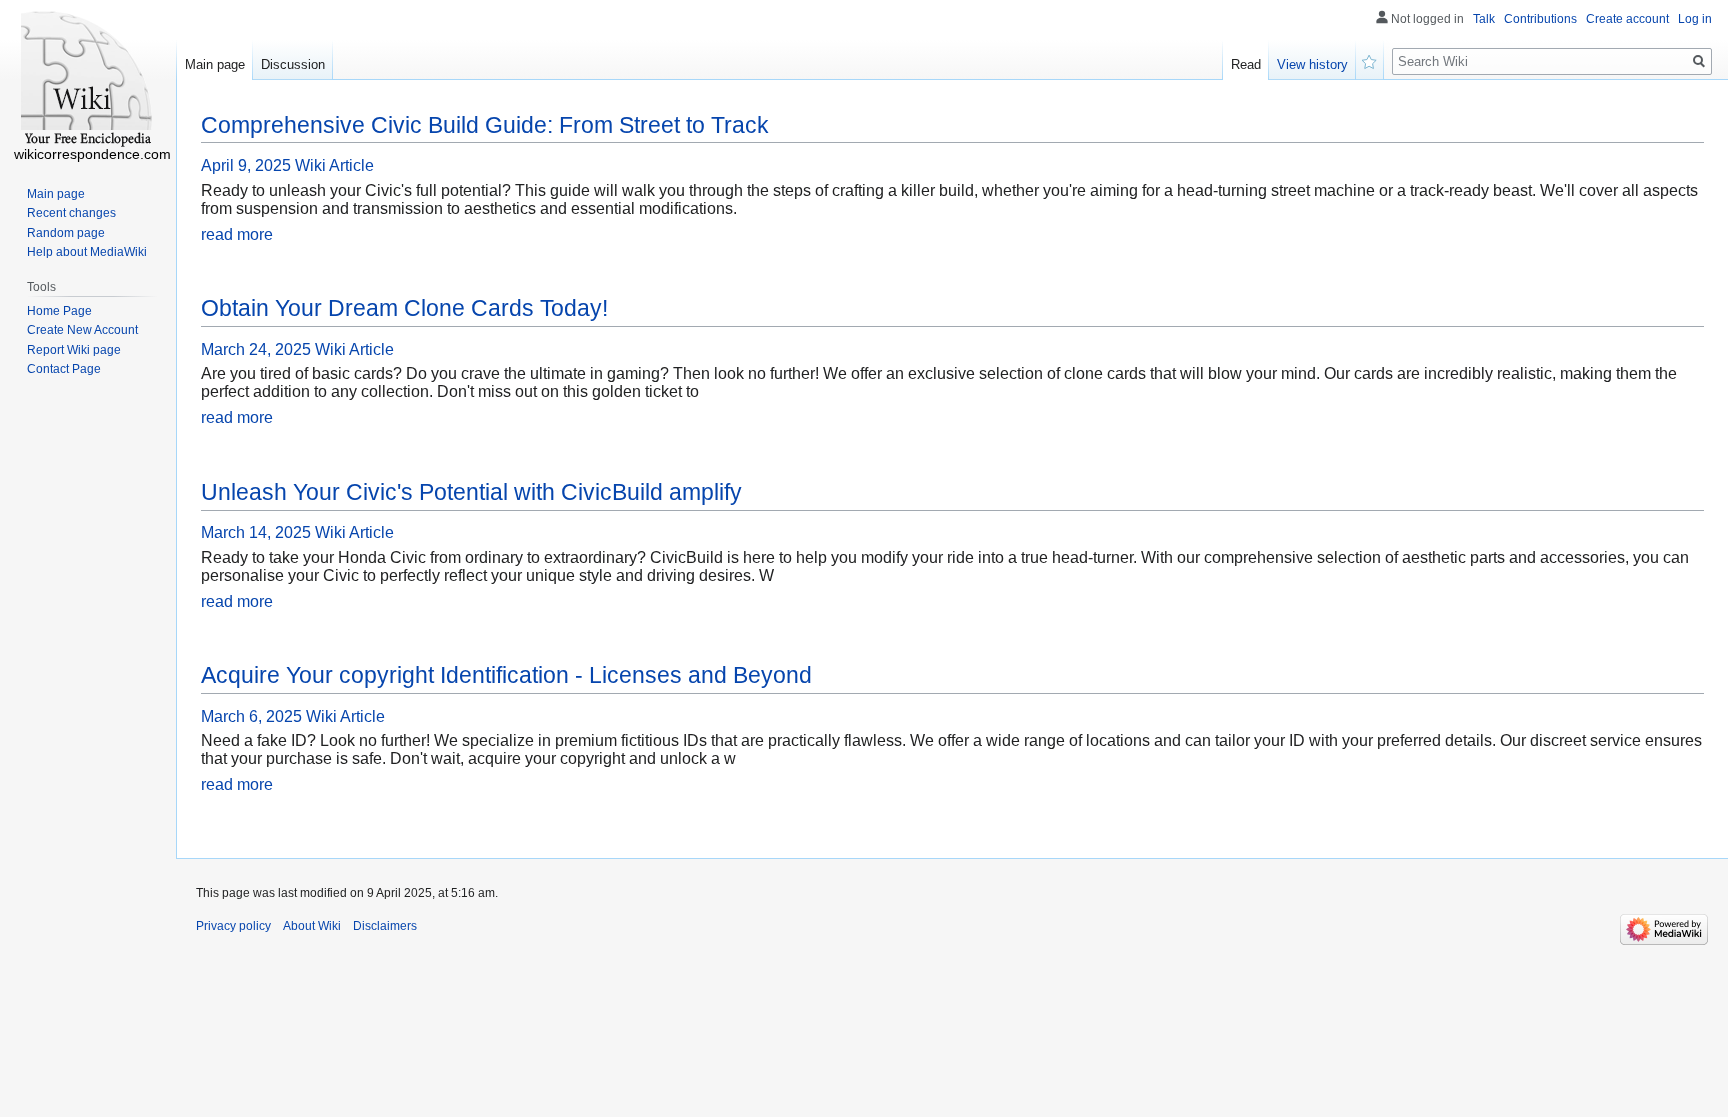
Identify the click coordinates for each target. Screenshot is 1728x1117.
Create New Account (82, 330)
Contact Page (64, 369)
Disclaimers (385, 926)
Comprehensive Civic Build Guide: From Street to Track (485, 125)
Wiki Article (334, 165)
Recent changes (71, 213)
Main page (215, 64)
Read (1246, 64)
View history (1312, 64)
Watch (1370, 60)
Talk (1484, 19)
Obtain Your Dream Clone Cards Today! (404, 308)
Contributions (1540, 19)
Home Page (59, 311)
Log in (1695, 19)
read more (237, 234)
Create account (1627, 19)
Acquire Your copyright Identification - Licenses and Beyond (506, 675)
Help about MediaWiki (87, 252)
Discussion (293, 64)
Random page (66, 233)
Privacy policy (233, 926)
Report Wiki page (74, 350)
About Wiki (312, 926)
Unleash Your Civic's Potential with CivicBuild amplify (471, 492)
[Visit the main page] (88, 80)
